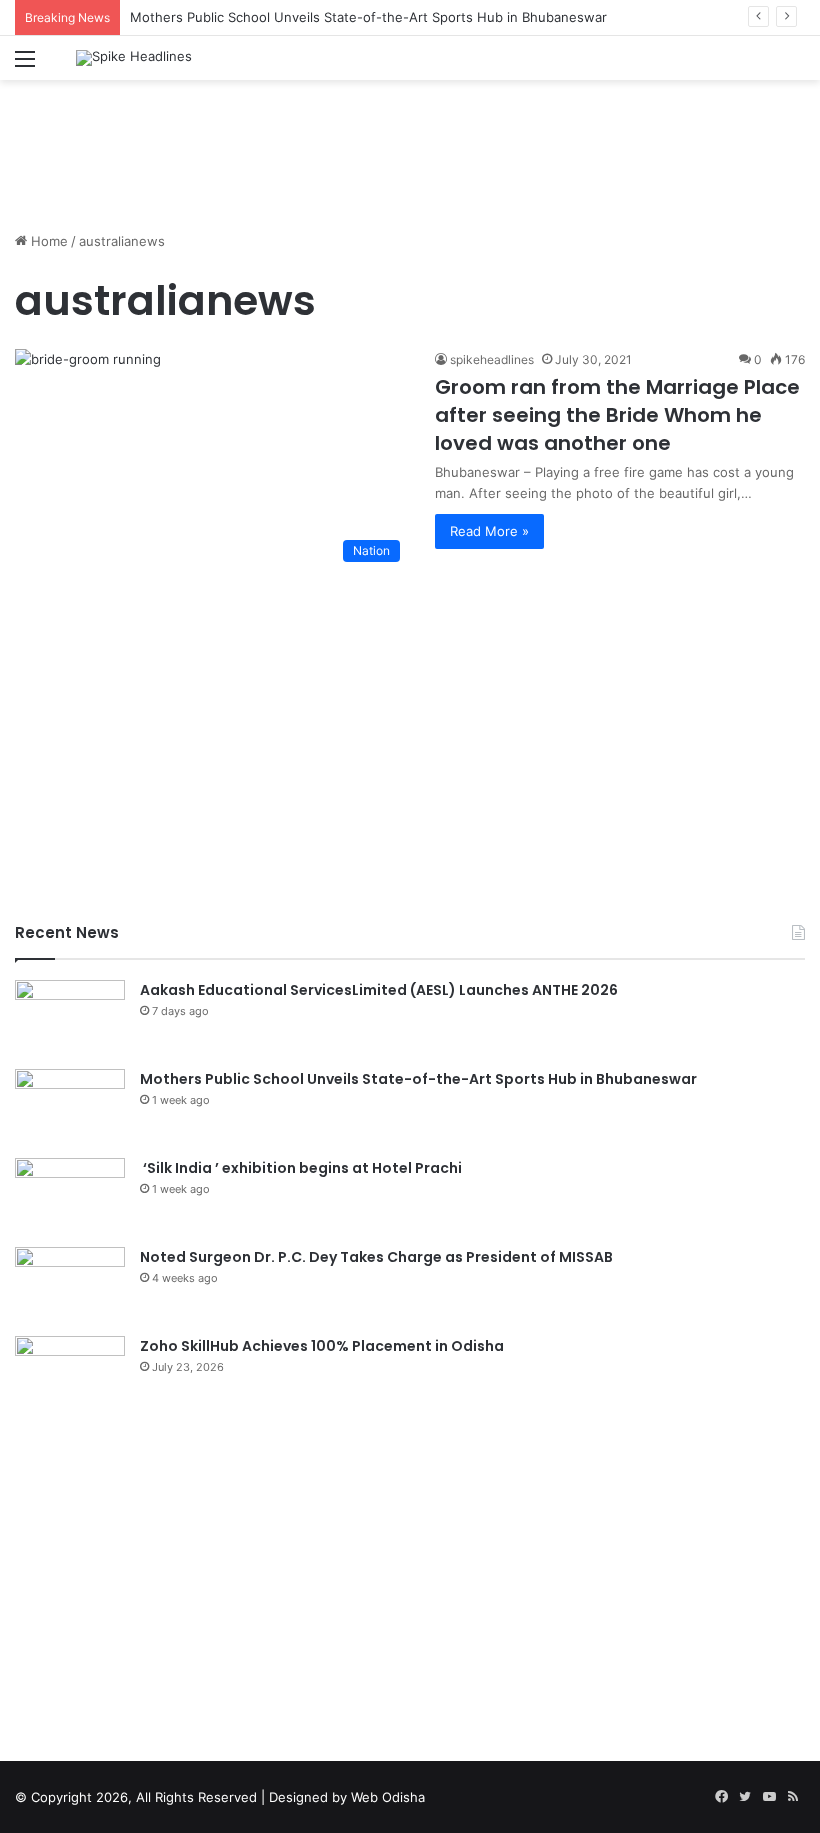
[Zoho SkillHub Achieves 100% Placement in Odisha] (70, 1373)
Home (47, 241)
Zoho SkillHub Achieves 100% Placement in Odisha (322, 1346)
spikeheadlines (492, 359)
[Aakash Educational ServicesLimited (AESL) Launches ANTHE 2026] (70, 1017)
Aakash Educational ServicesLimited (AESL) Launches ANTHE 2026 (379, 990)
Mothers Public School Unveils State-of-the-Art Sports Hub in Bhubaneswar (368, 17)
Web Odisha (388, 1797)
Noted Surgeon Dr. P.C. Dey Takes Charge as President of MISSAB (376, 1257)
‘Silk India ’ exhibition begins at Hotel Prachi (301, 1168)
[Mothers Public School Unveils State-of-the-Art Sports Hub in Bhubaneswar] (70, 1106)
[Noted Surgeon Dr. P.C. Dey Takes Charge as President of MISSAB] (70, 1284)
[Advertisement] (410, 145)
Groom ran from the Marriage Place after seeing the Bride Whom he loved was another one (617, 415)
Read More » (489, 531)
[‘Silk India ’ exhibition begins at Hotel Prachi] (70, 1195)
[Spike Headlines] (134, 58)
